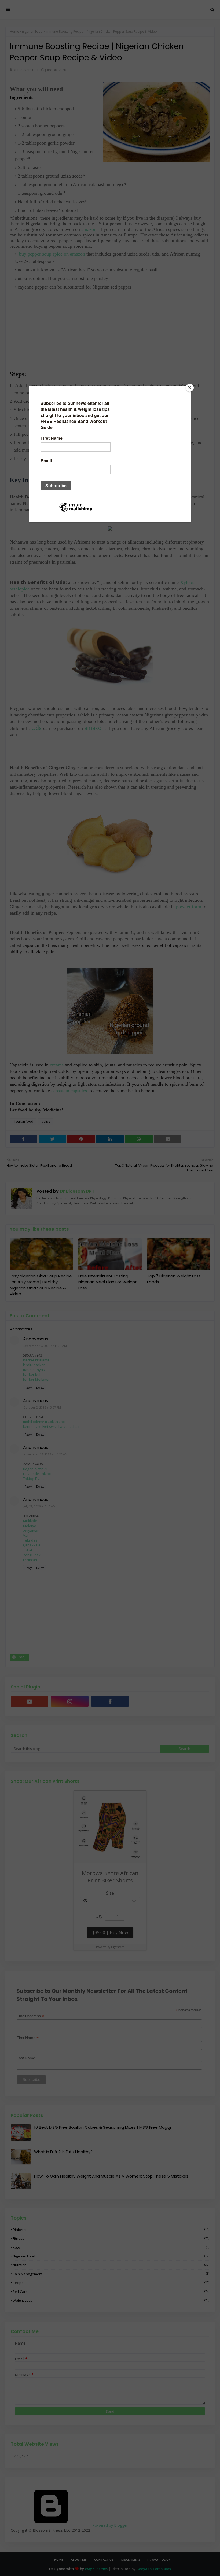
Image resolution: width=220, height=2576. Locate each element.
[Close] (190, 388)
